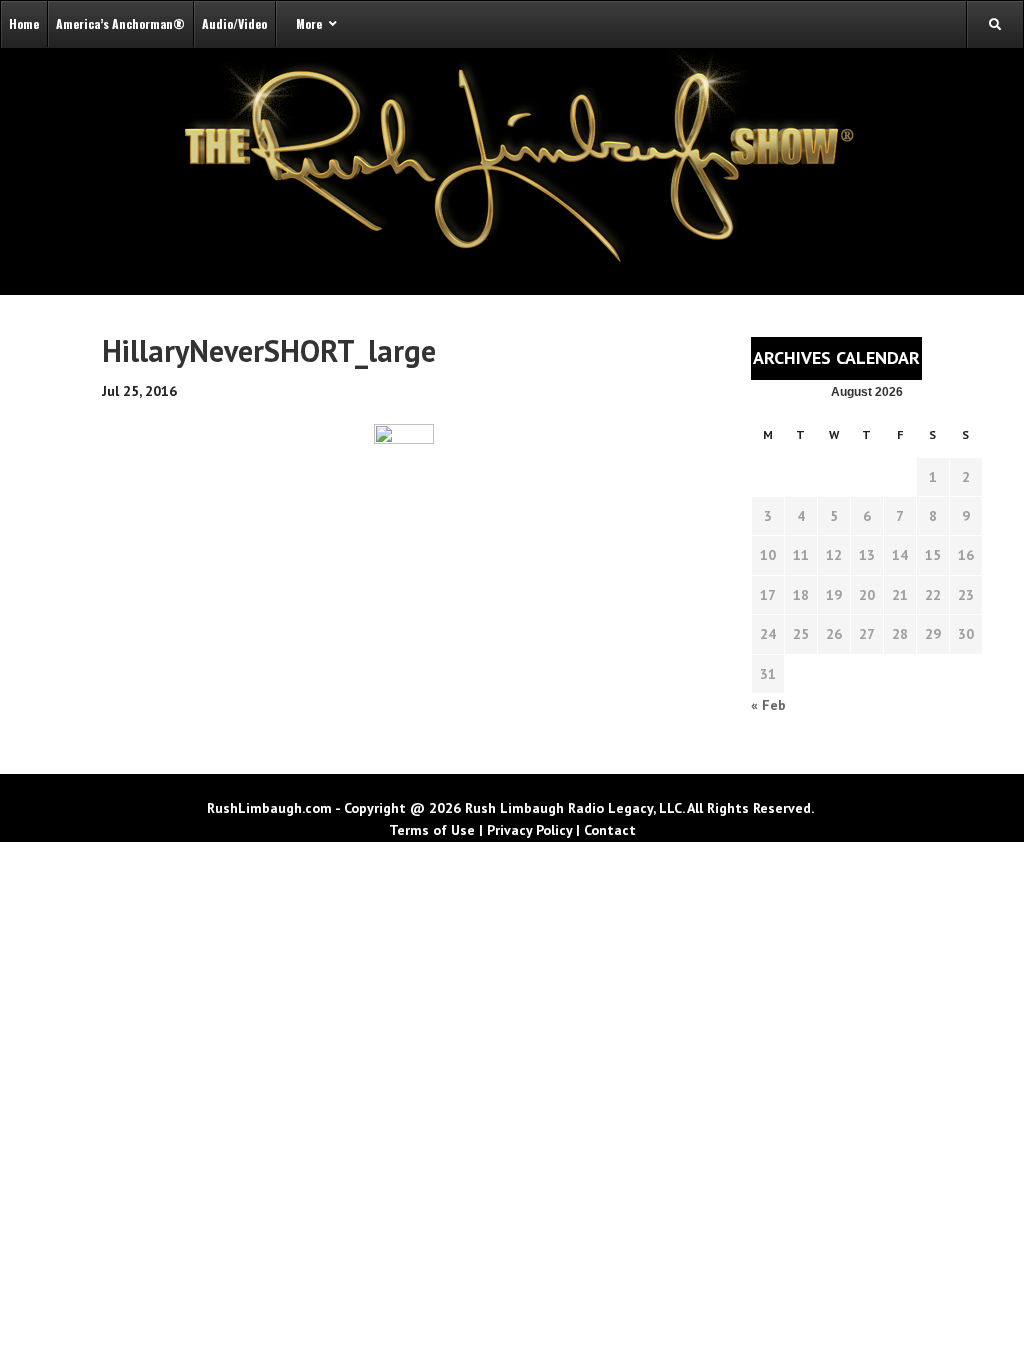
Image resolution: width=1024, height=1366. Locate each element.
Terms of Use (432, 830)
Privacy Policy (529, 830)
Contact (610, 830)
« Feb (768, 705)
